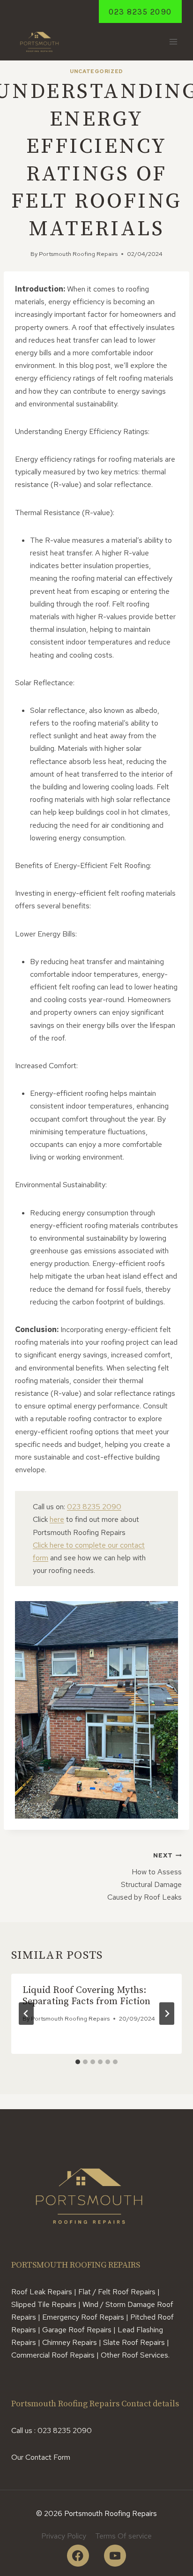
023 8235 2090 (140, 12)
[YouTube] (115, 2556)
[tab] (78, 2062)
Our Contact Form (41, 2457)
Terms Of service (123, 2536)
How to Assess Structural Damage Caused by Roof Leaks (145, 1877)
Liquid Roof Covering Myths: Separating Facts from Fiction (86, 1996)
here (57, 1519)
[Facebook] (78, 2556)
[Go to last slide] (26, 2014)
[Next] (167, 2014)
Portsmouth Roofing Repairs (78, 254)
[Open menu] (173, 42)
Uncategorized (96, 71)
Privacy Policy (64, 2536)
